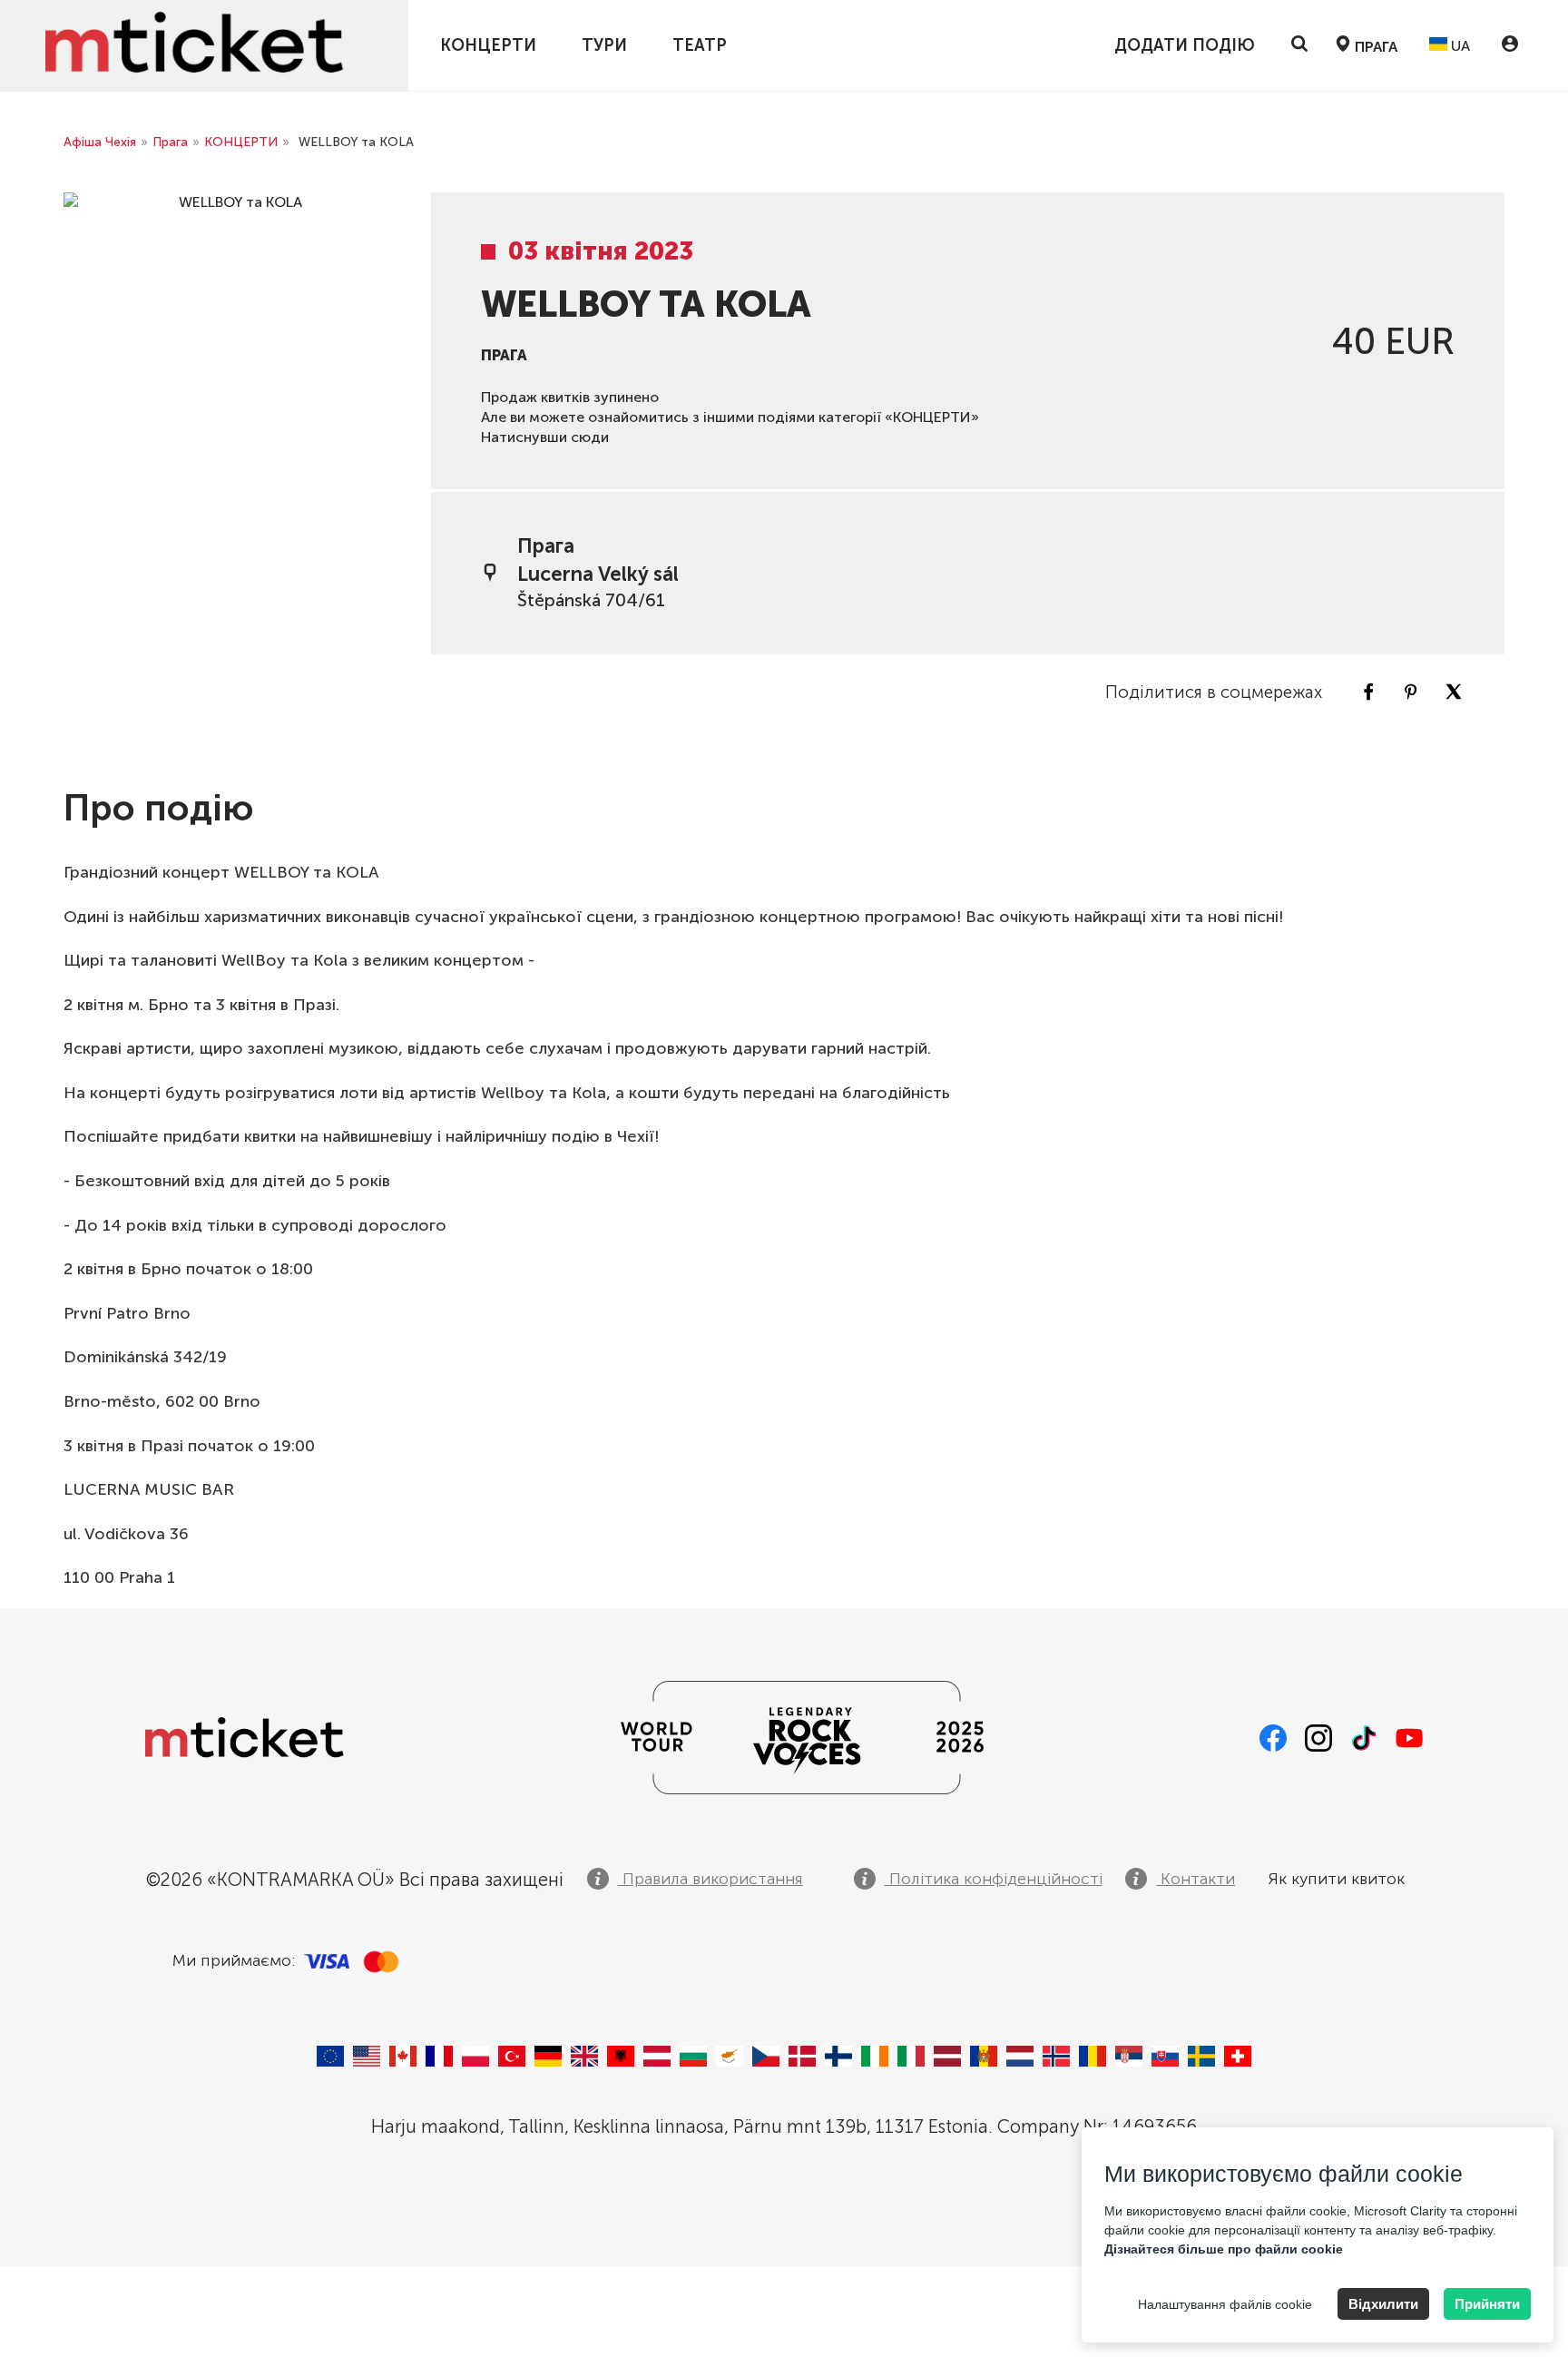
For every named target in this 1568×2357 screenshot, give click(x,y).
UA (1459, 46)
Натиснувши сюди (545, 437)
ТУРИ (604, 45)
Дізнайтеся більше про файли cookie (1224, 2249)
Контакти (1196, 1879)
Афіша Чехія (100, 142)
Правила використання (710, 1879)
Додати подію (1185, 45)
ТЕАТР (700, 45)
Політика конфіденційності (994, 1879)
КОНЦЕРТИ (488, 45)
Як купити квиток (1336, 1879)
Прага (170, 142)
